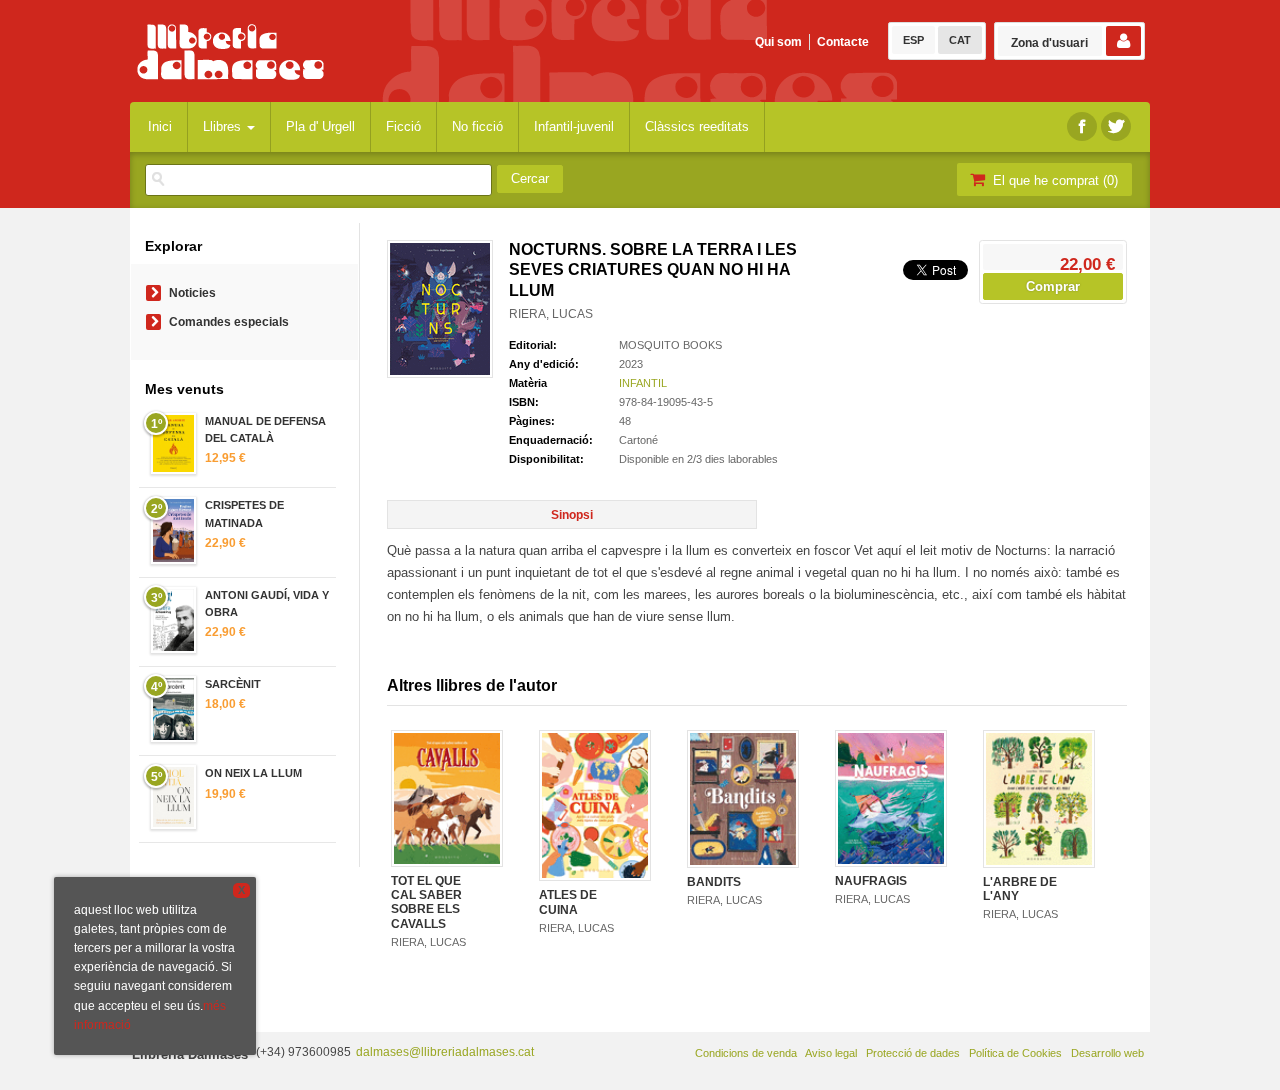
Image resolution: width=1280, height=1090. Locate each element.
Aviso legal (831, 1053)
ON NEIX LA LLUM (253, 773)
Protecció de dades (913, 1053)
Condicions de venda (746, 1053)
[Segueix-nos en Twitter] (1116, 126)
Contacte (843, 42)
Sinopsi (572, 515)
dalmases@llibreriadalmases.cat (445, 1052)
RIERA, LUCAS (551, 314)
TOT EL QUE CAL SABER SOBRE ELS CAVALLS (426, 902)
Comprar (1053, 286)
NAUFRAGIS (871, 881)
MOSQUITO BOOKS (670, 345)
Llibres (224, 126)
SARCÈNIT (233, 684)
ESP (913, 40)
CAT (960, 40)
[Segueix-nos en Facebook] (1082, 126)
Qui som (778, 42)
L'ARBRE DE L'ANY (1020, 889)
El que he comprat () (1053, 180)
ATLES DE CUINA (568, 902)
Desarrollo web (1107, 1053)
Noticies (192, 293)
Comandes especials (229, 322)
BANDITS (714, 882)
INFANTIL (643, 383)
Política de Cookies (1015, 1053)
